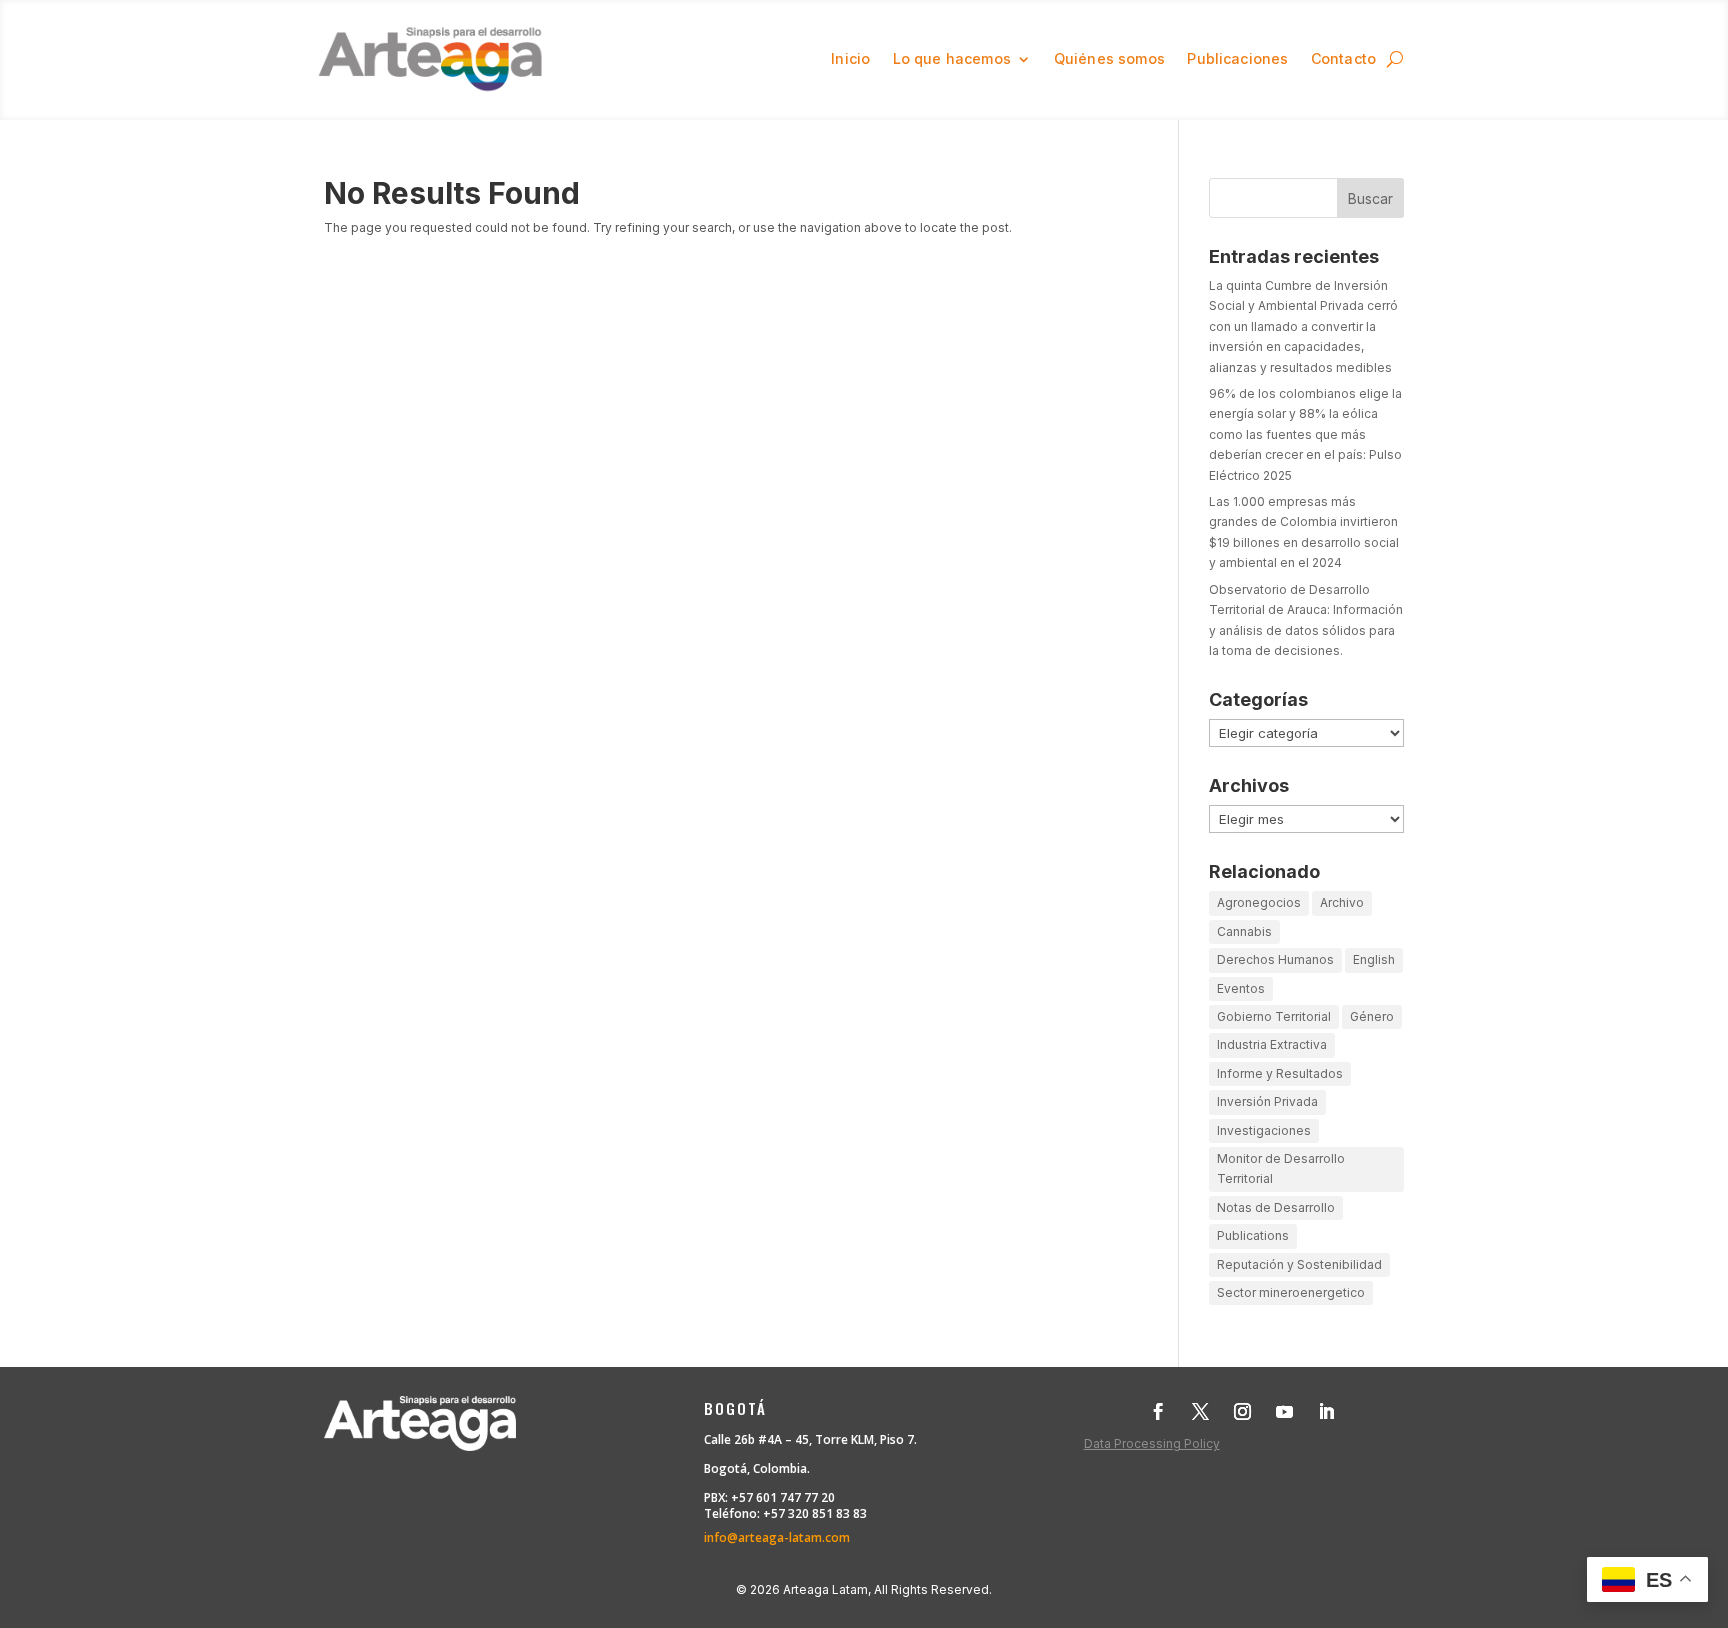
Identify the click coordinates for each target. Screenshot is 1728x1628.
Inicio (850, 58)
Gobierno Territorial (1274, 1016)
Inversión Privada (1267, 1101)
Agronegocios (1259, 902)
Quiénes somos (1109, 58)
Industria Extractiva (1272, 1044)
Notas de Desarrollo (1276, 1207)
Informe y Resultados (1280, 1073)
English (1374, 959)
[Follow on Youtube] (1285, 1412)
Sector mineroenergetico (1291, 1292)
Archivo (1342, 902)
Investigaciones (1264, 1130)
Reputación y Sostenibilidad (1299, 1264)
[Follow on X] (1201, 1412)
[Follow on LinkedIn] (1327, 1412)
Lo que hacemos (952, 58)
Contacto (1343, 58)
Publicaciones (1237, 58)
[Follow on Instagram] (1243, 1412)
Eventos (1241, 988)
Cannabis (1244, 931)
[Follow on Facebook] (1159, 1412)
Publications (1253, 1235)
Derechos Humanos (1275, 959)
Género (1372, 1016)
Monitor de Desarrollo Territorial (1281, 1168)
